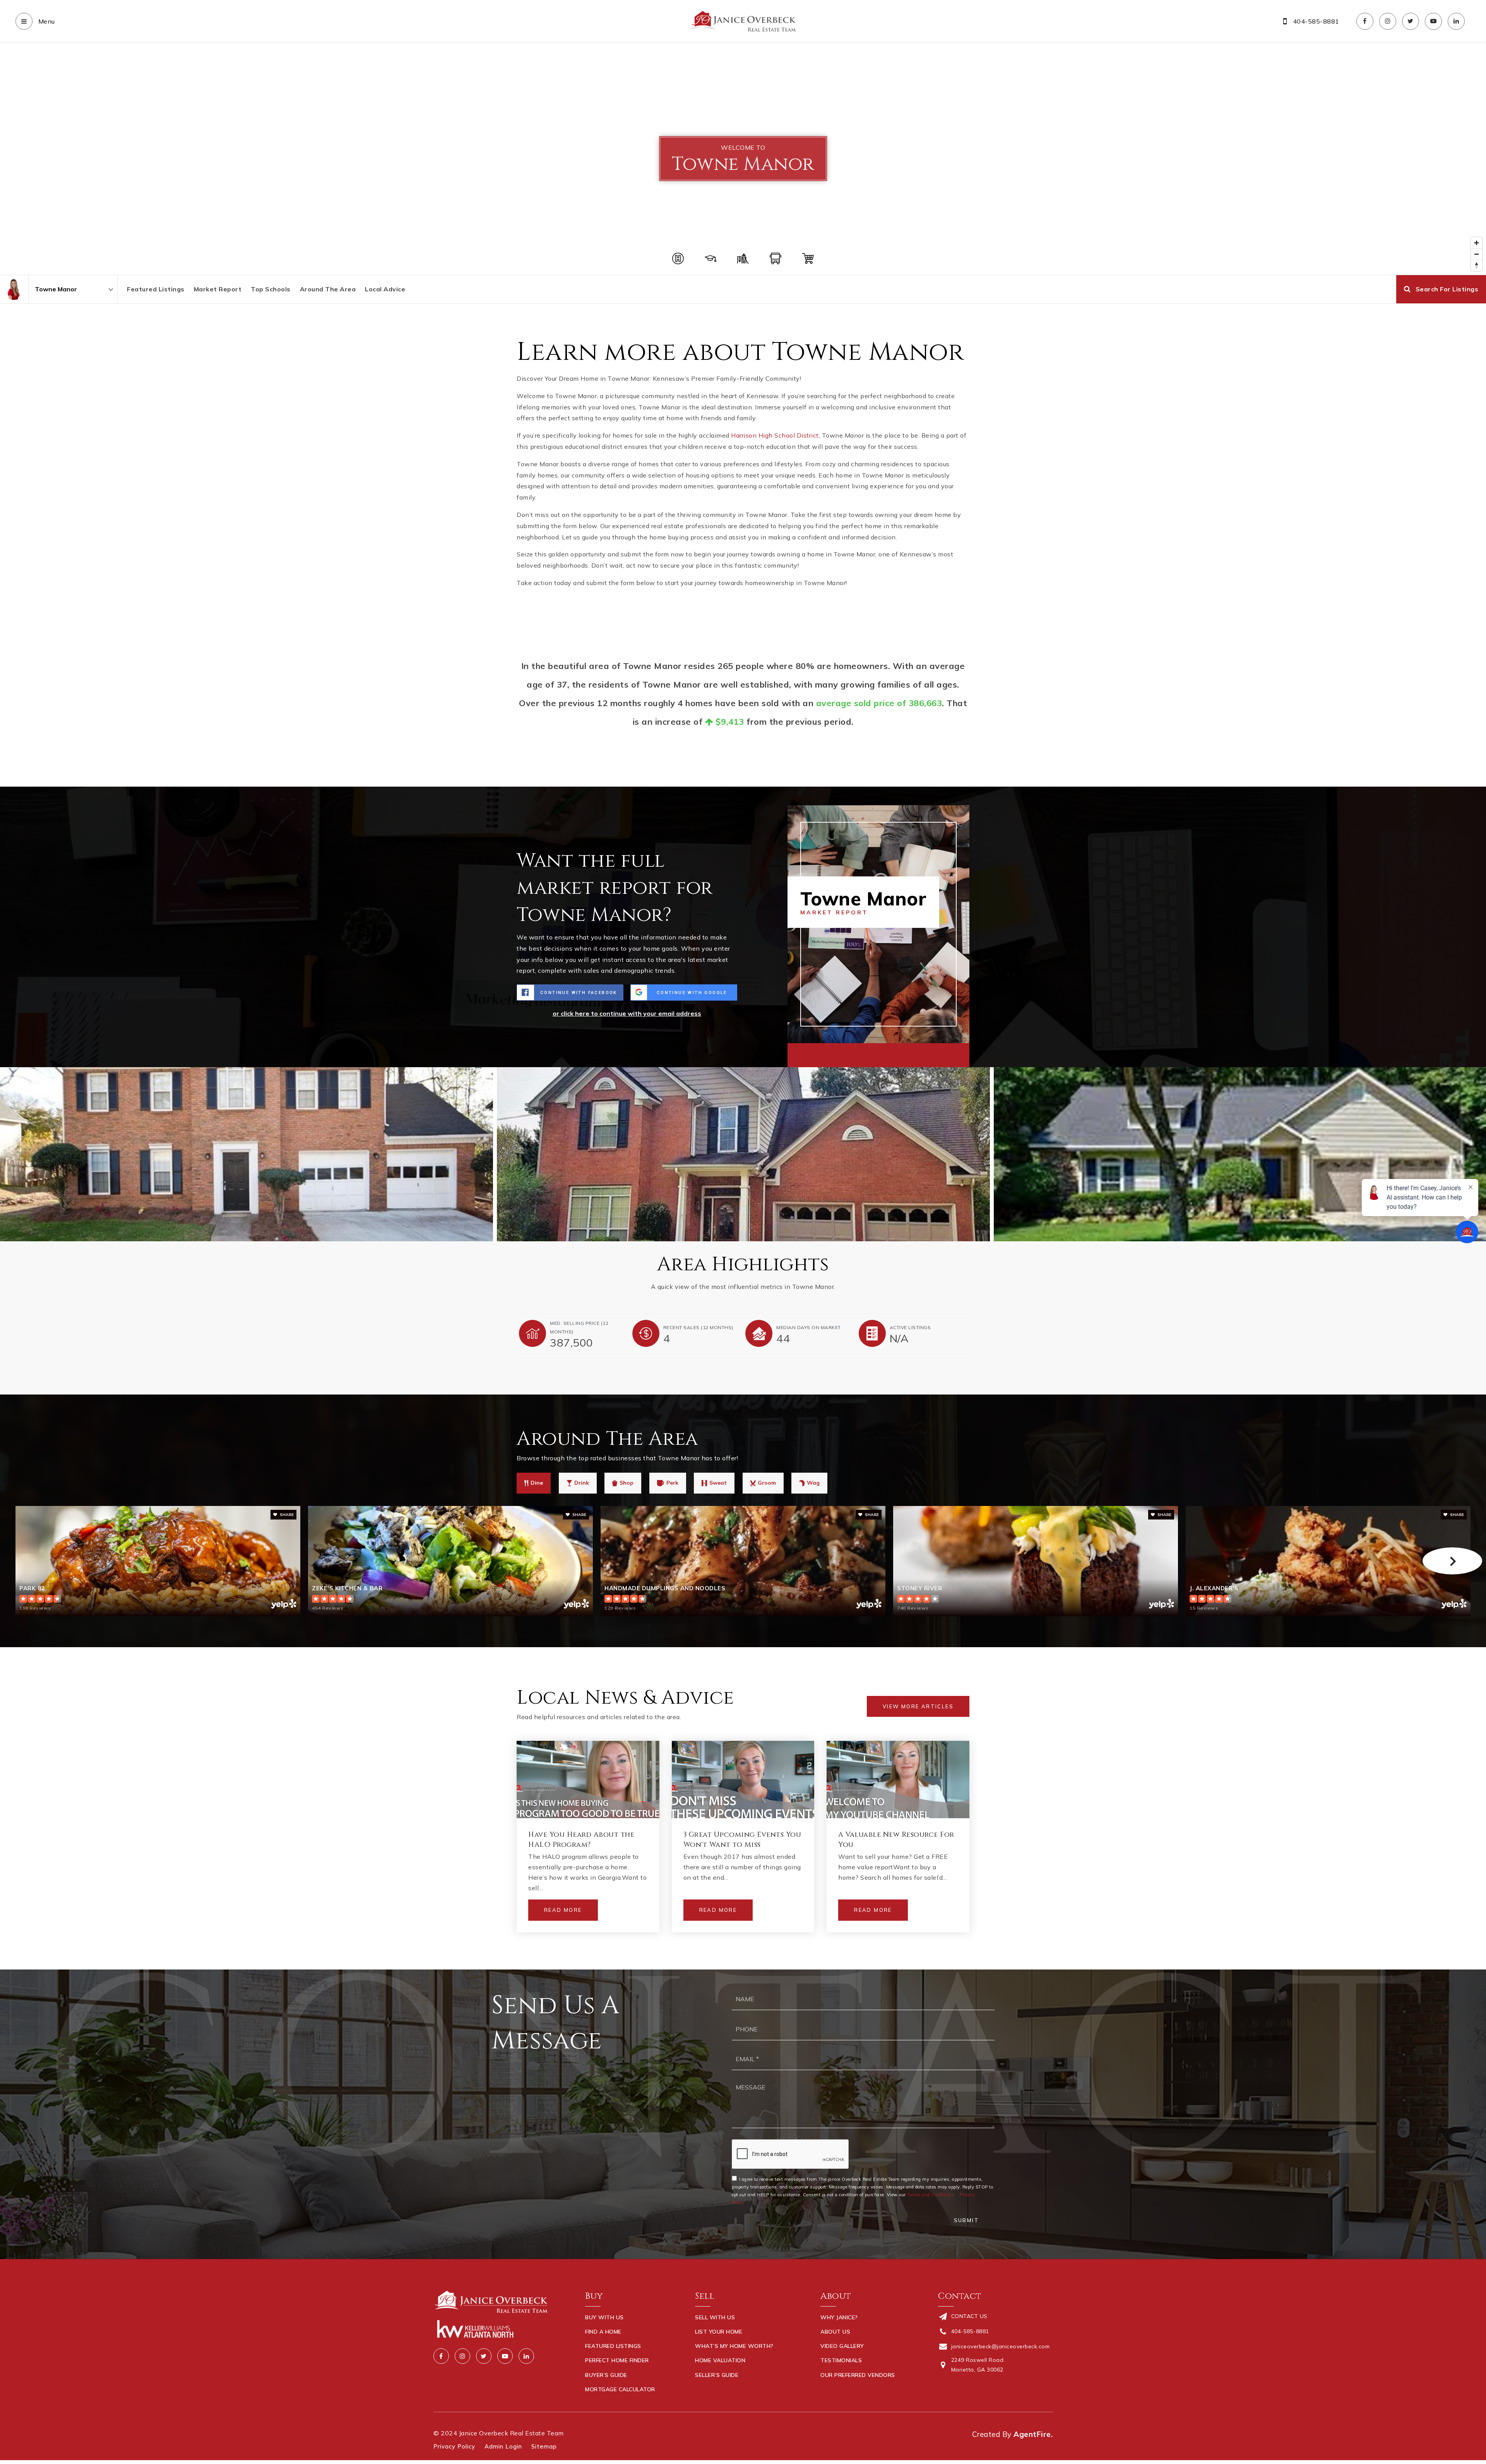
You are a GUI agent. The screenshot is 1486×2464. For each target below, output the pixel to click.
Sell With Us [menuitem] (715, 2317)
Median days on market (809, 1327)
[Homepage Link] (743, 21)
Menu (46, 21)
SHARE (286, 1515)
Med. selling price (579, 1327)
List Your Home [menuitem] (719, 2332)
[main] (743, 1006)
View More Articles (918, 1706)
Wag (813, 1483)
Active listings (910, 1327)
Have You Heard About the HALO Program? (581, 1839)
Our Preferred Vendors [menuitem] (858, 2375)
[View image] (743, 1154)
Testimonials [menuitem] (841, 2360)
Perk (672, 1483)
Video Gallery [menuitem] (842, 2346)
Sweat (718, 1483)
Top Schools (271, 289)
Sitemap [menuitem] (544, 2446)
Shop (627, 1483)
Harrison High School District (775, 435)
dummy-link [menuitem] (712, 2389)
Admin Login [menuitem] (503, 2446)
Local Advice (385, 289)
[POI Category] (678, 258)
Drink (582, 1483)
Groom (767, 1483)
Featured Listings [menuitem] (613, 2346)
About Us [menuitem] (835, 2332)
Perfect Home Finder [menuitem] (617, 2360)
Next (1452, 1561)
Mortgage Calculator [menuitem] (620, 2389)
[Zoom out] (1477, 254)
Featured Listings (156, 289)
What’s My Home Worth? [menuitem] (734, 2346)
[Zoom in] (1477, 243)
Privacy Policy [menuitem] (454, 2446)
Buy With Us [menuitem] (604, 2317)
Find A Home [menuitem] (603, 2332)
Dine (537, 1483)
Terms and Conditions (930, 2195)
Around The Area (328, 289)
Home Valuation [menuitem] (720, 2360)
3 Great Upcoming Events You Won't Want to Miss (742, 1839)
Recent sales (698, 1327)
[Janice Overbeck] (14, 289)
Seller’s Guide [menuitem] (717, 2375)
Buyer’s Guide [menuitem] (606, 2375)
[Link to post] (588, 1780)
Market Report (218, 289)
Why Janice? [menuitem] (839, 2317)
